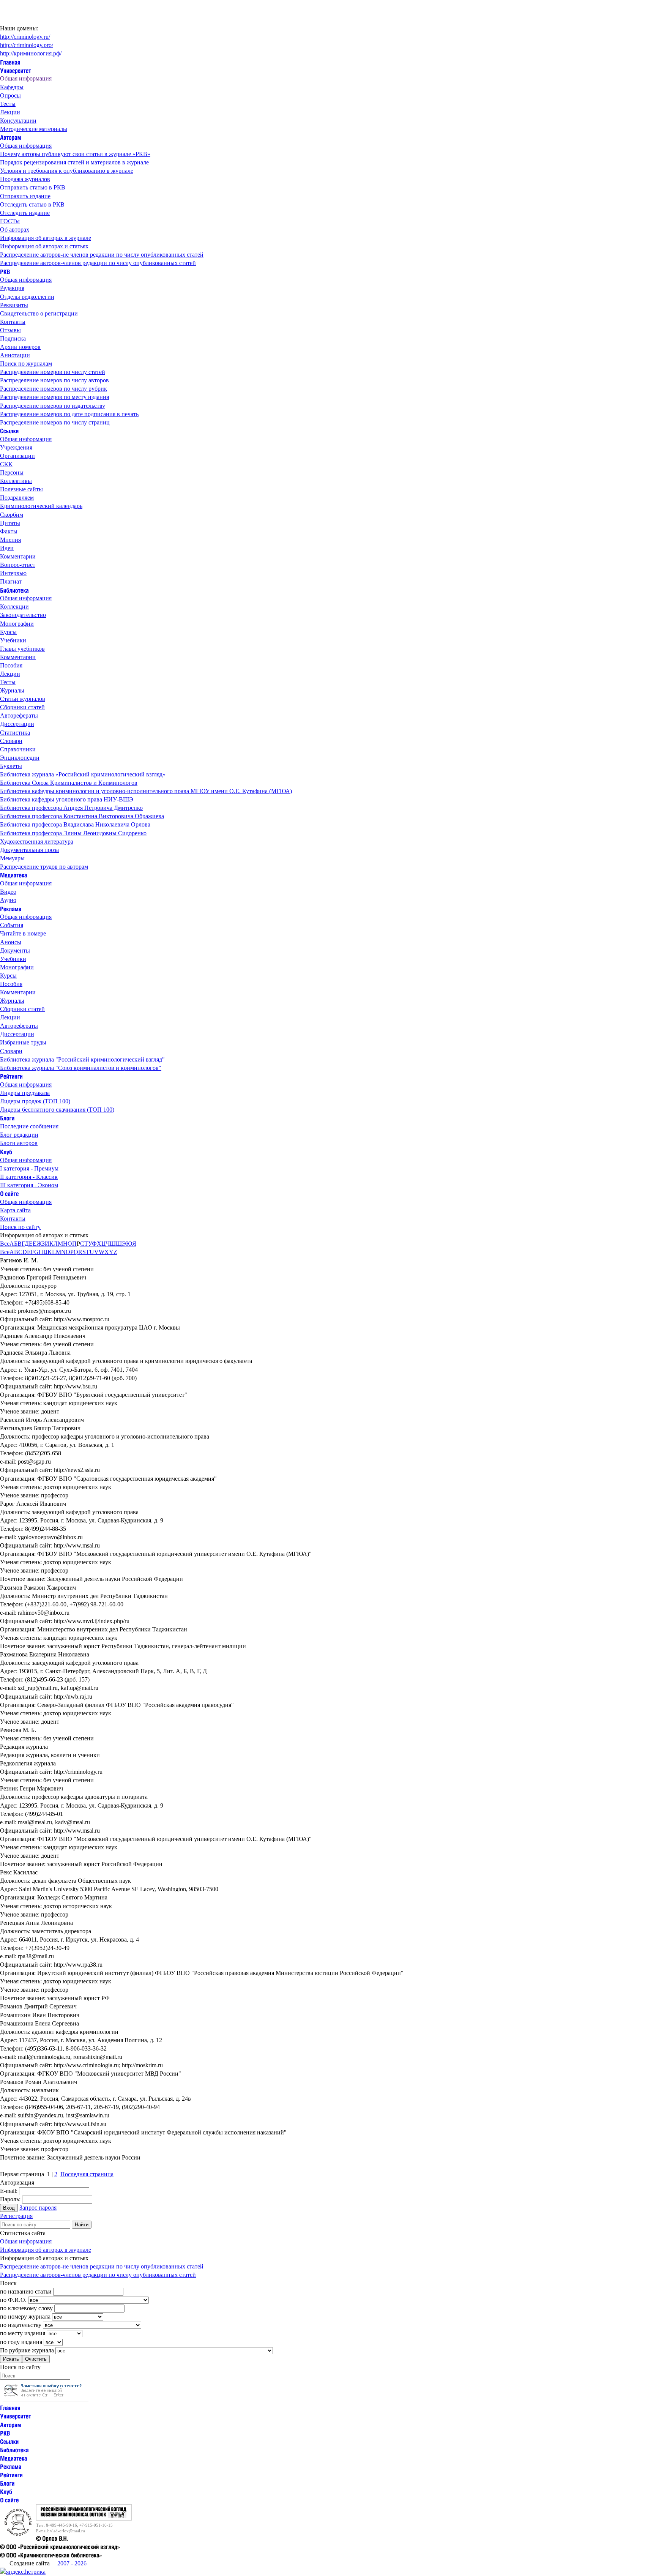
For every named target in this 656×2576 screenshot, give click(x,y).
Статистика (15, 733)
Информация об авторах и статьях (44, 246)
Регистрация (16, 2216)
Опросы (10, 95)
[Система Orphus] (46, 2399)
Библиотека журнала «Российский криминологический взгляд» (83, 774)
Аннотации (15, 355)
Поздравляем (17, 498)
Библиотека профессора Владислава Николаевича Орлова (75, 824)
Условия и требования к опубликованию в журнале (67, 171)
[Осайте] (9, 1193)
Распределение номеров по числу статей (53, 372)
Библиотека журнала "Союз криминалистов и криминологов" (81, 1068)
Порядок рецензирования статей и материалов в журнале (74, 162)
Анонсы (11, 942)
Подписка (13, 338)
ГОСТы (10, 221)
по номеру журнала (25, 2317)
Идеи (7, 548)
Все (5, 1244)
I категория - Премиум (29, 1168)
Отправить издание (25, 196)
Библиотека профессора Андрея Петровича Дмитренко (71, 808)
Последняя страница (87, 2174)
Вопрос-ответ (18, 565)
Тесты (8, 104)
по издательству (21, 2325)
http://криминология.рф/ (31, 53)
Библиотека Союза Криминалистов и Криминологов (69, 783)
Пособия (11, 665)
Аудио (8, 900)
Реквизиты (14, 305)
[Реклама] (11, 908)
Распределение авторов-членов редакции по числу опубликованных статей (98, 263)
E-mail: (9, 2191)
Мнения (10, 540)
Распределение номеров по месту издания (54, 397)
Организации (17, 456)
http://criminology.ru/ (25, 37)
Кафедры (12, 87)
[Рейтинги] (11, 1076)
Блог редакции (19, 1135)
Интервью (13, 573)
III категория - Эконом (29, 1185)
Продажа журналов (25, 179)
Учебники (13, 640)
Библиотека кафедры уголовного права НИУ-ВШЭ (67, 799)
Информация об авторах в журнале (46, 238)
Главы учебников (22, 649)
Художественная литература (37, 842)
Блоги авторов (19, 1143)
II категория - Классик (29, 1177)
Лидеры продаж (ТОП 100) (35, 1101)
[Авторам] (11, 137)
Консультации (18, 121)
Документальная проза (29, 850)
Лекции (10, 112)
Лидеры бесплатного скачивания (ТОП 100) (57, 1110)
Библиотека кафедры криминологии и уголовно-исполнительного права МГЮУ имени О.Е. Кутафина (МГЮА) (146, 791)
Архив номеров (20, 347)
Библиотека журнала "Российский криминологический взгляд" (82, 1059)
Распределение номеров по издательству (53, 406)
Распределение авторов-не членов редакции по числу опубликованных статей (102, 255)
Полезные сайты (21, 489)
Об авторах (15, 230)
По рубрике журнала (27, 2350)
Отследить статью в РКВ (32, 204)
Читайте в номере (23, 933)
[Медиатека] (14, 875)
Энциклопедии (20, 758)
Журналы (12, 690)
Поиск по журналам (26, 364)
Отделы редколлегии (27, 297)
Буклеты (11, 766)
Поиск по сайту (20, 1227)
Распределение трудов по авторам (44, 867)
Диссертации (17, 724)
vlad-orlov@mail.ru (68, 2531)
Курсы (8, 632)
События (12, 925)
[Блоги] (7, 1118)
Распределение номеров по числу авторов (54, 380)
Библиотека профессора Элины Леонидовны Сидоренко (73, 833)
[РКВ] (5, 271)
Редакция (12, 288)
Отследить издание (25, 213)
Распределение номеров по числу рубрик (54, 389)
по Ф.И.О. (13, 2300)
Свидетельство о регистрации (39, 313)
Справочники (18, 749)
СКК (6, 464)
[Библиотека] (14, 590)
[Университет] (16, 70)
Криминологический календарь (41, 506)
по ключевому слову (26, 2308)
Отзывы (10, 330)
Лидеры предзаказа (25, 1093)
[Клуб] (6, 1151)
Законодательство (23, 615)
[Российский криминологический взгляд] (84, 2518)
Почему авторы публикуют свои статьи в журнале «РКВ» (75, 154)
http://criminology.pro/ (27, 45)
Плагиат (11, 581)
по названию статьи (26, 2291)
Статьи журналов (23, 699)
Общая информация (26, 78)
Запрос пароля (38, 2208)
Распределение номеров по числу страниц (55, 422)
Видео (8, 892)
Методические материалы (34, 129)
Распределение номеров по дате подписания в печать (69, 414)
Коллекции (14, 607)
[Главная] (10, 62)
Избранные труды (23, 1042)
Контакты (13, 322)
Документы (15, 950)
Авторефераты (19, 715)
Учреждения (16, 447)
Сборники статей (22, 707)
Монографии (17, 624)
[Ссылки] (9, 431)
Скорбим (12, 515)
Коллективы (16, 481)
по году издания (21, 2342)
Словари (11, 741)
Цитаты (10, 523)
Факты (9, 531)
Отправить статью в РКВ (33, 187)
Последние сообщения (29, 1126)
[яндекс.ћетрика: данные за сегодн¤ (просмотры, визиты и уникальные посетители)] (23, 2572)
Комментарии (18, 556)
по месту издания (23, 2333)
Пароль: (10, 2199)
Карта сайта (15, 1210)
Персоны (12, 472)
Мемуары (12, 858)
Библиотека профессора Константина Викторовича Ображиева (82, 816)
